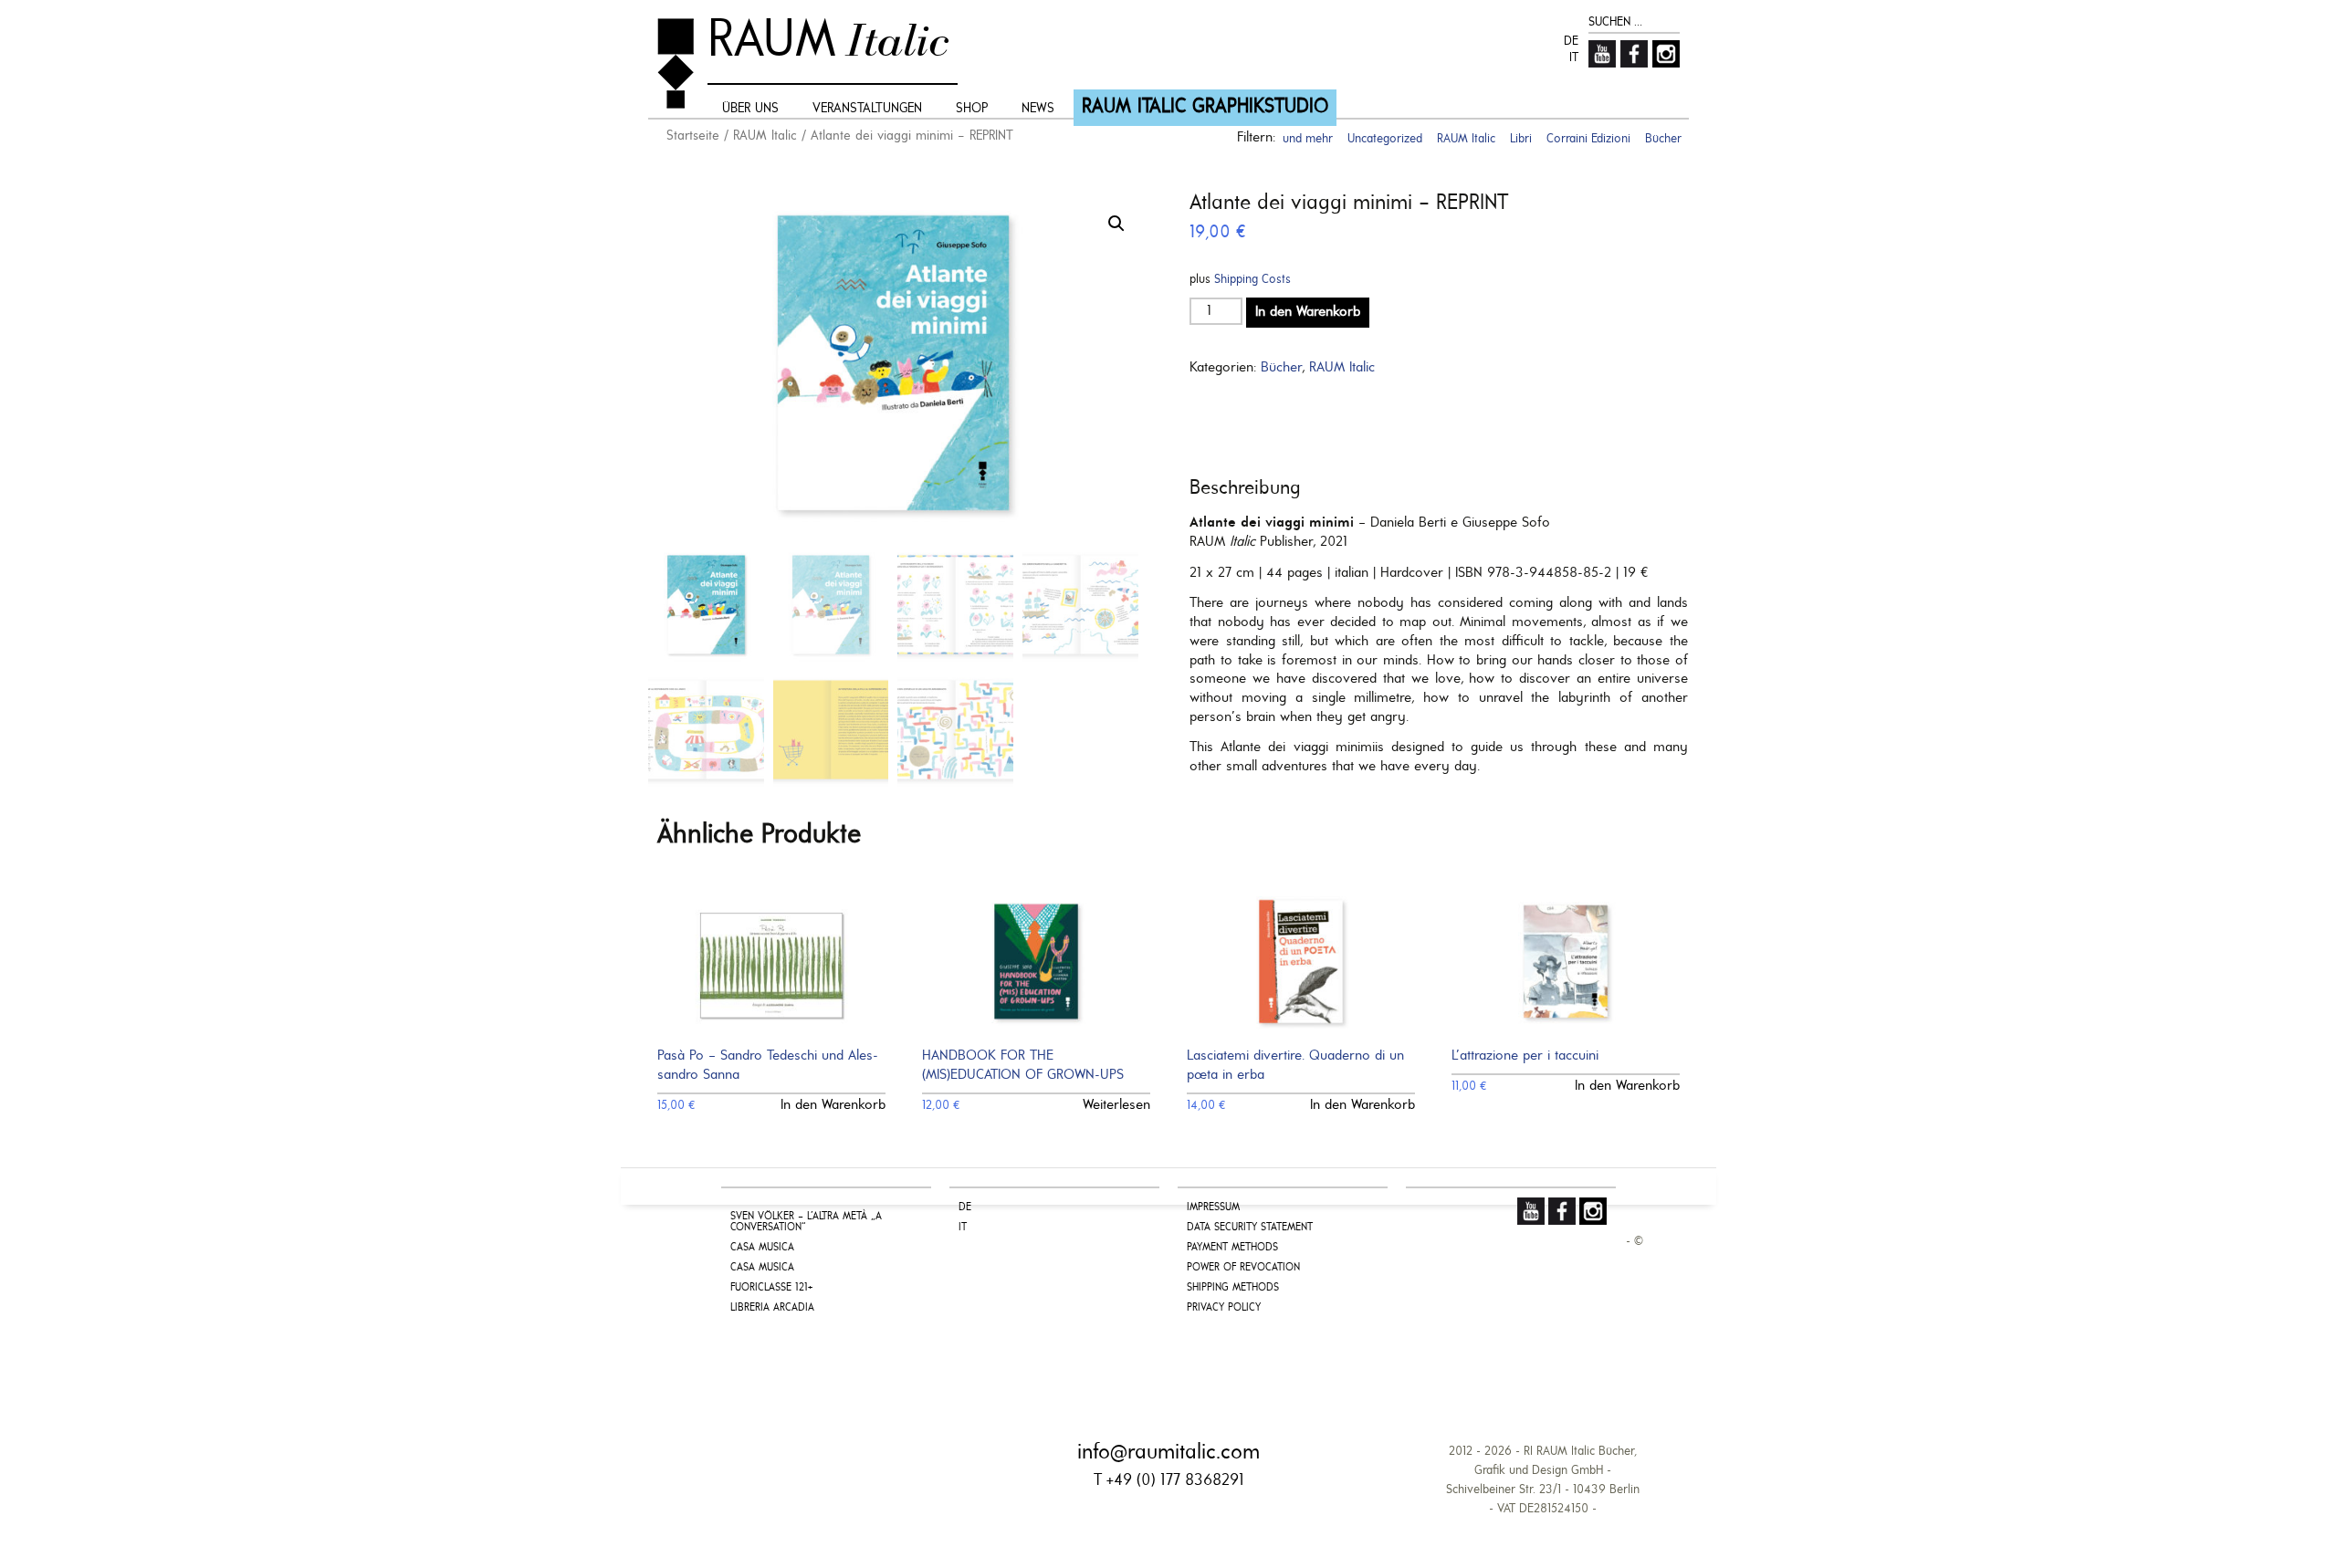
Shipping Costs (1252, 280)
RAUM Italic (765, 136)
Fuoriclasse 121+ (771, 1288)
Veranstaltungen (867, 109)
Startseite (693, 136)
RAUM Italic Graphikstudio (1205, 107)
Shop (972, 109)
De (1571, 42)
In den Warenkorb (1308, 312)
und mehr (1308, 139)
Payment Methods (1232, 1248)
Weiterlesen (1116, 1105)
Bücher (1281, 368)
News (1038, 109)
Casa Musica (762, 1248)
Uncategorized (1385, 139)
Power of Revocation (1243, 1268)
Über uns (750, 109)
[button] (1116, 224)
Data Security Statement (1250, 1228)
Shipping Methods (1233, 1288)
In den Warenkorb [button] (833, 1105)
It (1574, 58)
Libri (1521, 139)
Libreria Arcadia (772, 1308)
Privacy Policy (1224, 1308)
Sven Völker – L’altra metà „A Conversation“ (806, 1222)
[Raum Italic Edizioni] (676, 63)
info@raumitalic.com (1168, 1453)
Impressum (1213, 1207)
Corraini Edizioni (1588, 139)
